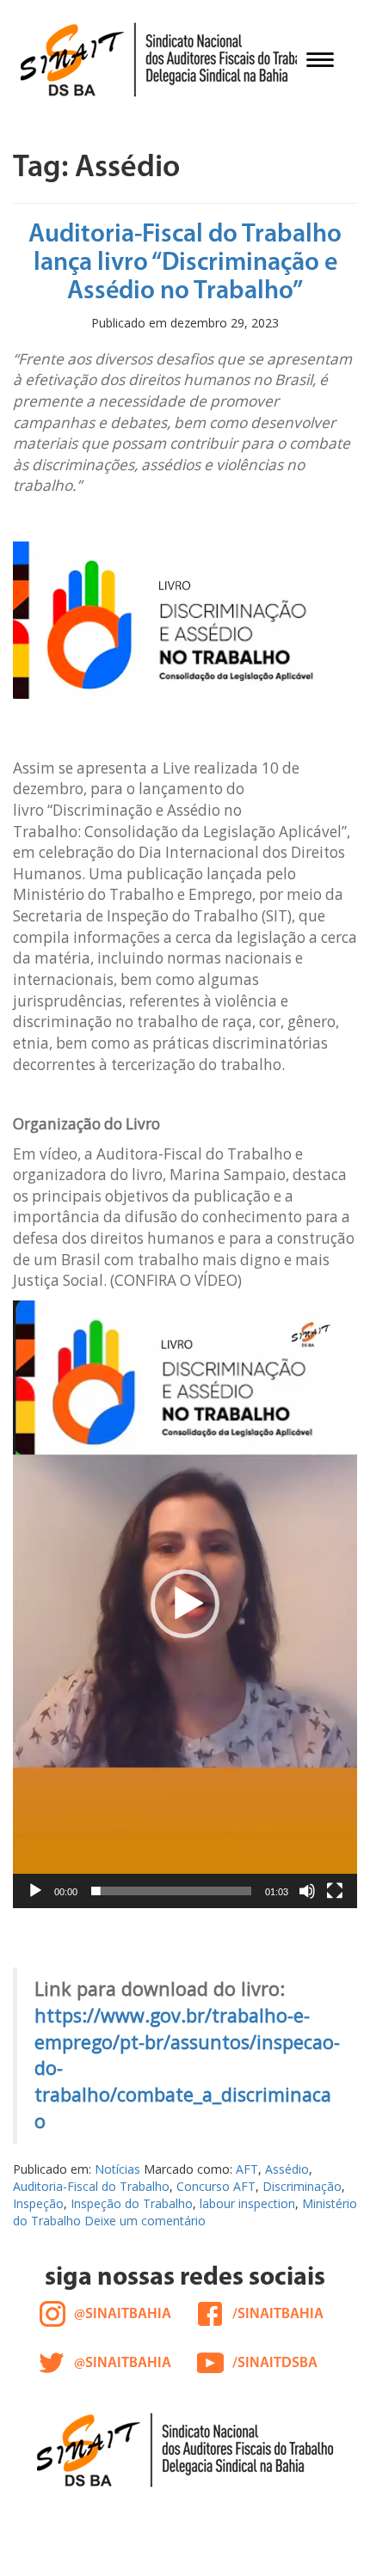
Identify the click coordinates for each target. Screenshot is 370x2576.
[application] (185, 1604)
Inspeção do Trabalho (132, 2203)
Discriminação (302, 2186)
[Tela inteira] (335, 1891)
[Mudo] (307, 1891)
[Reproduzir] (35, 1891)
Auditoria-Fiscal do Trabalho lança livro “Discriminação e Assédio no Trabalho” (185, 263)
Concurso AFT (216, 2186)
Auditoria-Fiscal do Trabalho (91, 2186)
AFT (247, 2169)
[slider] (171, 1891)
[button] (185, 1604)
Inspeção (38, 2203)
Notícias (117, 2169)
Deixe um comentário (145, 2221)
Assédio (287, 2169)
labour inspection (247, 2203)
